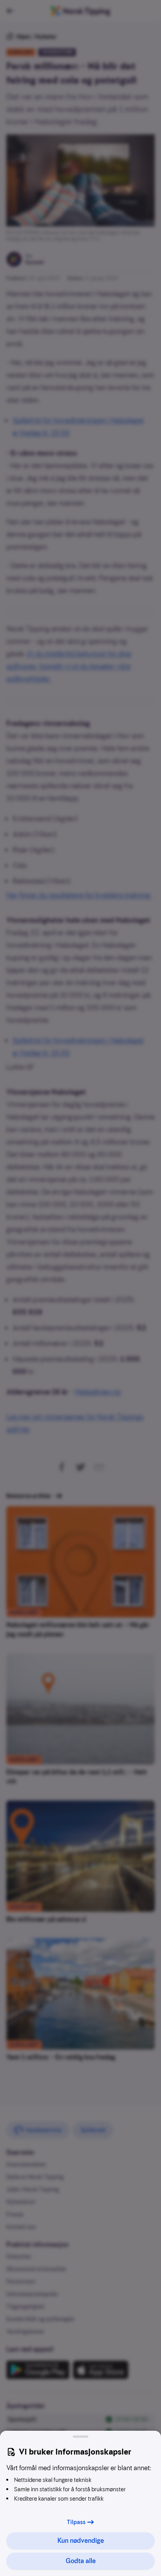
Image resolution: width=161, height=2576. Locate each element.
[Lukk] (80, 2437)
